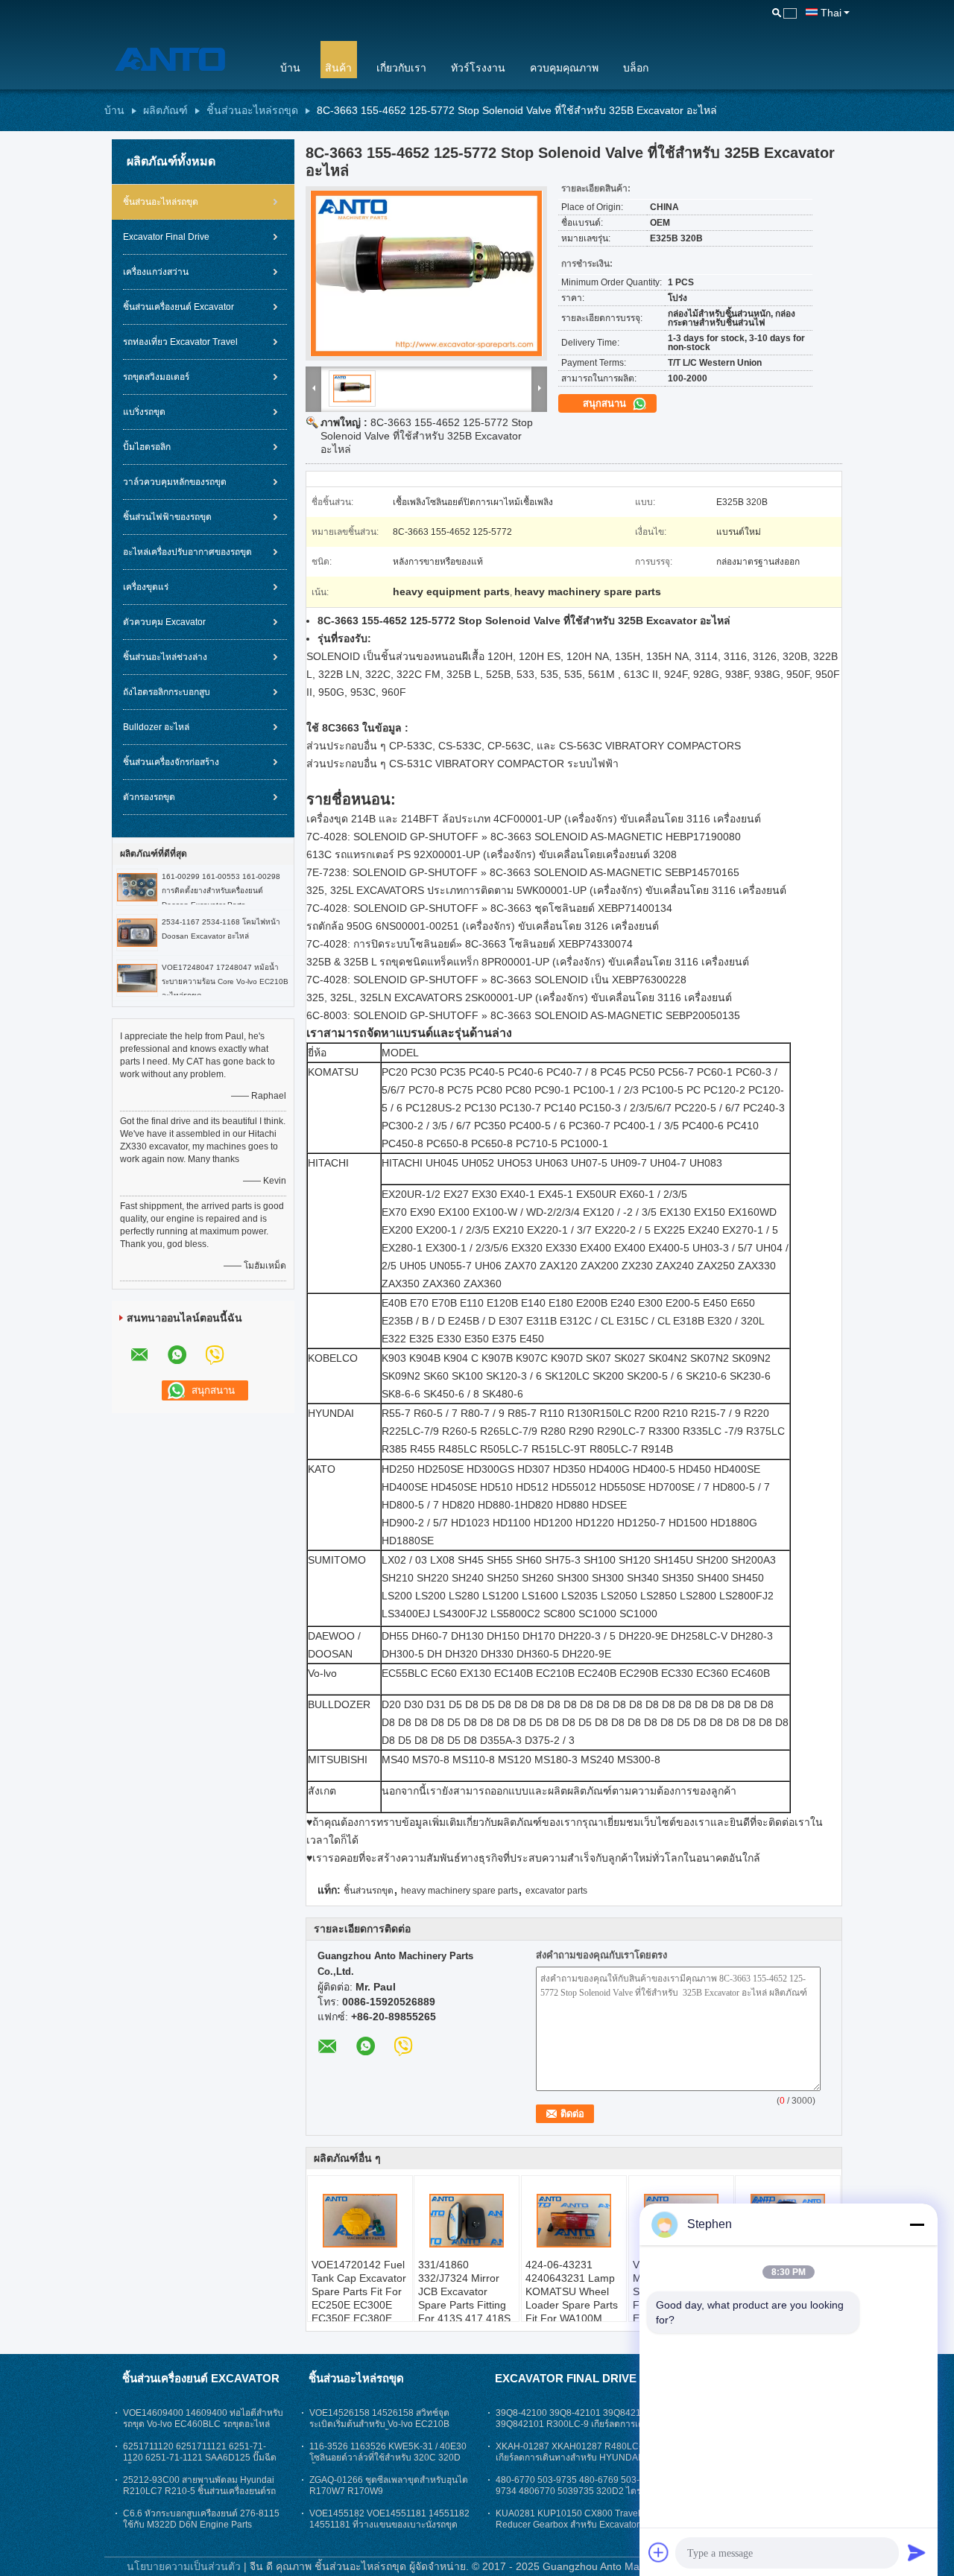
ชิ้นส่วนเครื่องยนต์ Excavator (179, 307)
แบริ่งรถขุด (144, 412)
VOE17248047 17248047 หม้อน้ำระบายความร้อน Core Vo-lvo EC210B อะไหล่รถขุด (225, 981)
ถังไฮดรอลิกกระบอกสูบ (167, 692)
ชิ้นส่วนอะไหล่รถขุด (252, 110)
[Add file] (659, 2552)
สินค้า (338, 68)
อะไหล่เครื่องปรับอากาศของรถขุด (187, 552)
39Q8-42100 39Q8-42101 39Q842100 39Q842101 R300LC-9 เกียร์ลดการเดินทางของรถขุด (574, 2424)
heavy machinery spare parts (459, 1891)
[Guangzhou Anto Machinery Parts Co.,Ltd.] (183, 59)
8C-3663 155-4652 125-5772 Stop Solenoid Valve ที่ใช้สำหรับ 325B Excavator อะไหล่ (427, 436)
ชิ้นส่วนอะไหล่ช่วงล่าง (165, 657)
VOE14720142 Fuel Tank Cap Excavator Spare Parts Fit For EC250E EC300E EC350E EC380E (359, 2291)
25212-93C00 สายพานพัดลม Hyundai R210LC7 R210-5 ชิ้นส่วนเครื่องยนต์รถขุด (199, 2491)
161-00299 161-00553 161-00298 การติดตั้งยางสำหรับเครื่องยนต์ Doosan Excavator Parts (221, 891)
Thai (831, 13)
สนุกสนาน (606, 403)
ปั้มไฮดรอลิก (147, 447)
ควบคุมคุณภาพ (564, 68)
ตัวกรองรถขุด (149, 797)
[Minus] (917, 2224)
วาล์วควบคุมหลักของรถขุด (175, 482)
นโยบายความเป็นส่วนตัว (184, 2566)
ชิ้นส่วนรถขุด (369, 1891)
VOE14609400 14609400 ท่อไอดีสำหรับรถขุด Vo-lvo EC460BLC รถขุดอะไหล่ (203, 2418)
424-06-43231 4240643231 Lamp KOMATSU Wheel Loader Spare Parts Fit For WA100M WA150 (572, 2298)
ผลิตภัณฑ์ (165, 110)
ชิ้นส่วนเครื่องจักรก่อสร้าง (171, 762)
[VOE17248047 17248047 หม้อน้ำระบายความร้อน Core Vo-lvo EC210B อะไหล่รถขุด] (137, 977)
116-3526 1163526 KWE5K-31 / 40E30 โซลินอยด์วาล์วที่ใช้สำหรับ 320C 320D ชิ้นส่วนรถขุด (388, 2458)
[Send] (917, 2552)
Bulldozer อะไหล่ (156, 727)
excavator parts (556, 1891)
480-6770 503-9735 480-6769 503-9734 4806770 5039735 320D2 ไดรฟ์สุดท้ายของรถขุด (572, 2491)
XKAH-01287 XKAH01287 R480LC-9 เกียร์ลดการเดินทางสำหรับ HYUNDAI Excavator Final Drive (571, 2458)
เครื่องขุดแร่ (146, 587)
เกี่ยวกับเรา (401, 68)
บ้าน (290, 68)
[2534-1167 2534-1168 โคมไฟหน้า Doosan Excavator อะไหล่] (137, 932)
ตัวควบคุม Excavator (164, 622)
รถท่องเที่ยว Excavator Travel (180, 342)
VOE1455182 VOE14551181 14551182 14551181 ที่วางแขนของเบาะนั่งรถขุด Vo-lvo (389, 2525)
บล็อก (636, 68)
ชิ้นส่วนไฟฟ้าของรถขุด (167, 517)
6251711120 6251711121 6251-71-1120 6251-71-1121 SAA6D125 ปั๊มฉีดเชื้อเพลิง (200, 2458)
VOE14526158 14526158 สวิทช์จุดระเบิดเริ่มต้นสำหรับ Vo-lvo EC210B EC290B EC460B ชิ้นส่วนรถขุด (379, 2424)
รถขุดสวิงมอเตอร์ (156, 377)
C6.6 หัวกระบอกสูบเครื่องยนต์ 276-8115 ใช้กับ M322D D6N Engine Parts (201, 2519)
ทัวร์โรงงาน (478, 68)
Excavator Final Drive (166, 237)
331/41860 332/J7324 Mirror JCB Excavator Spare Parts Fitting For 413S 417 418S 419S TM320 (464, 2298)
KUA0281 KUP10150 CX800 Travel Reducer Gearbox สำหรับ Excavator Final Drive (568, 2525)
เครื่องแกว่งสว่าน (156, 272)
